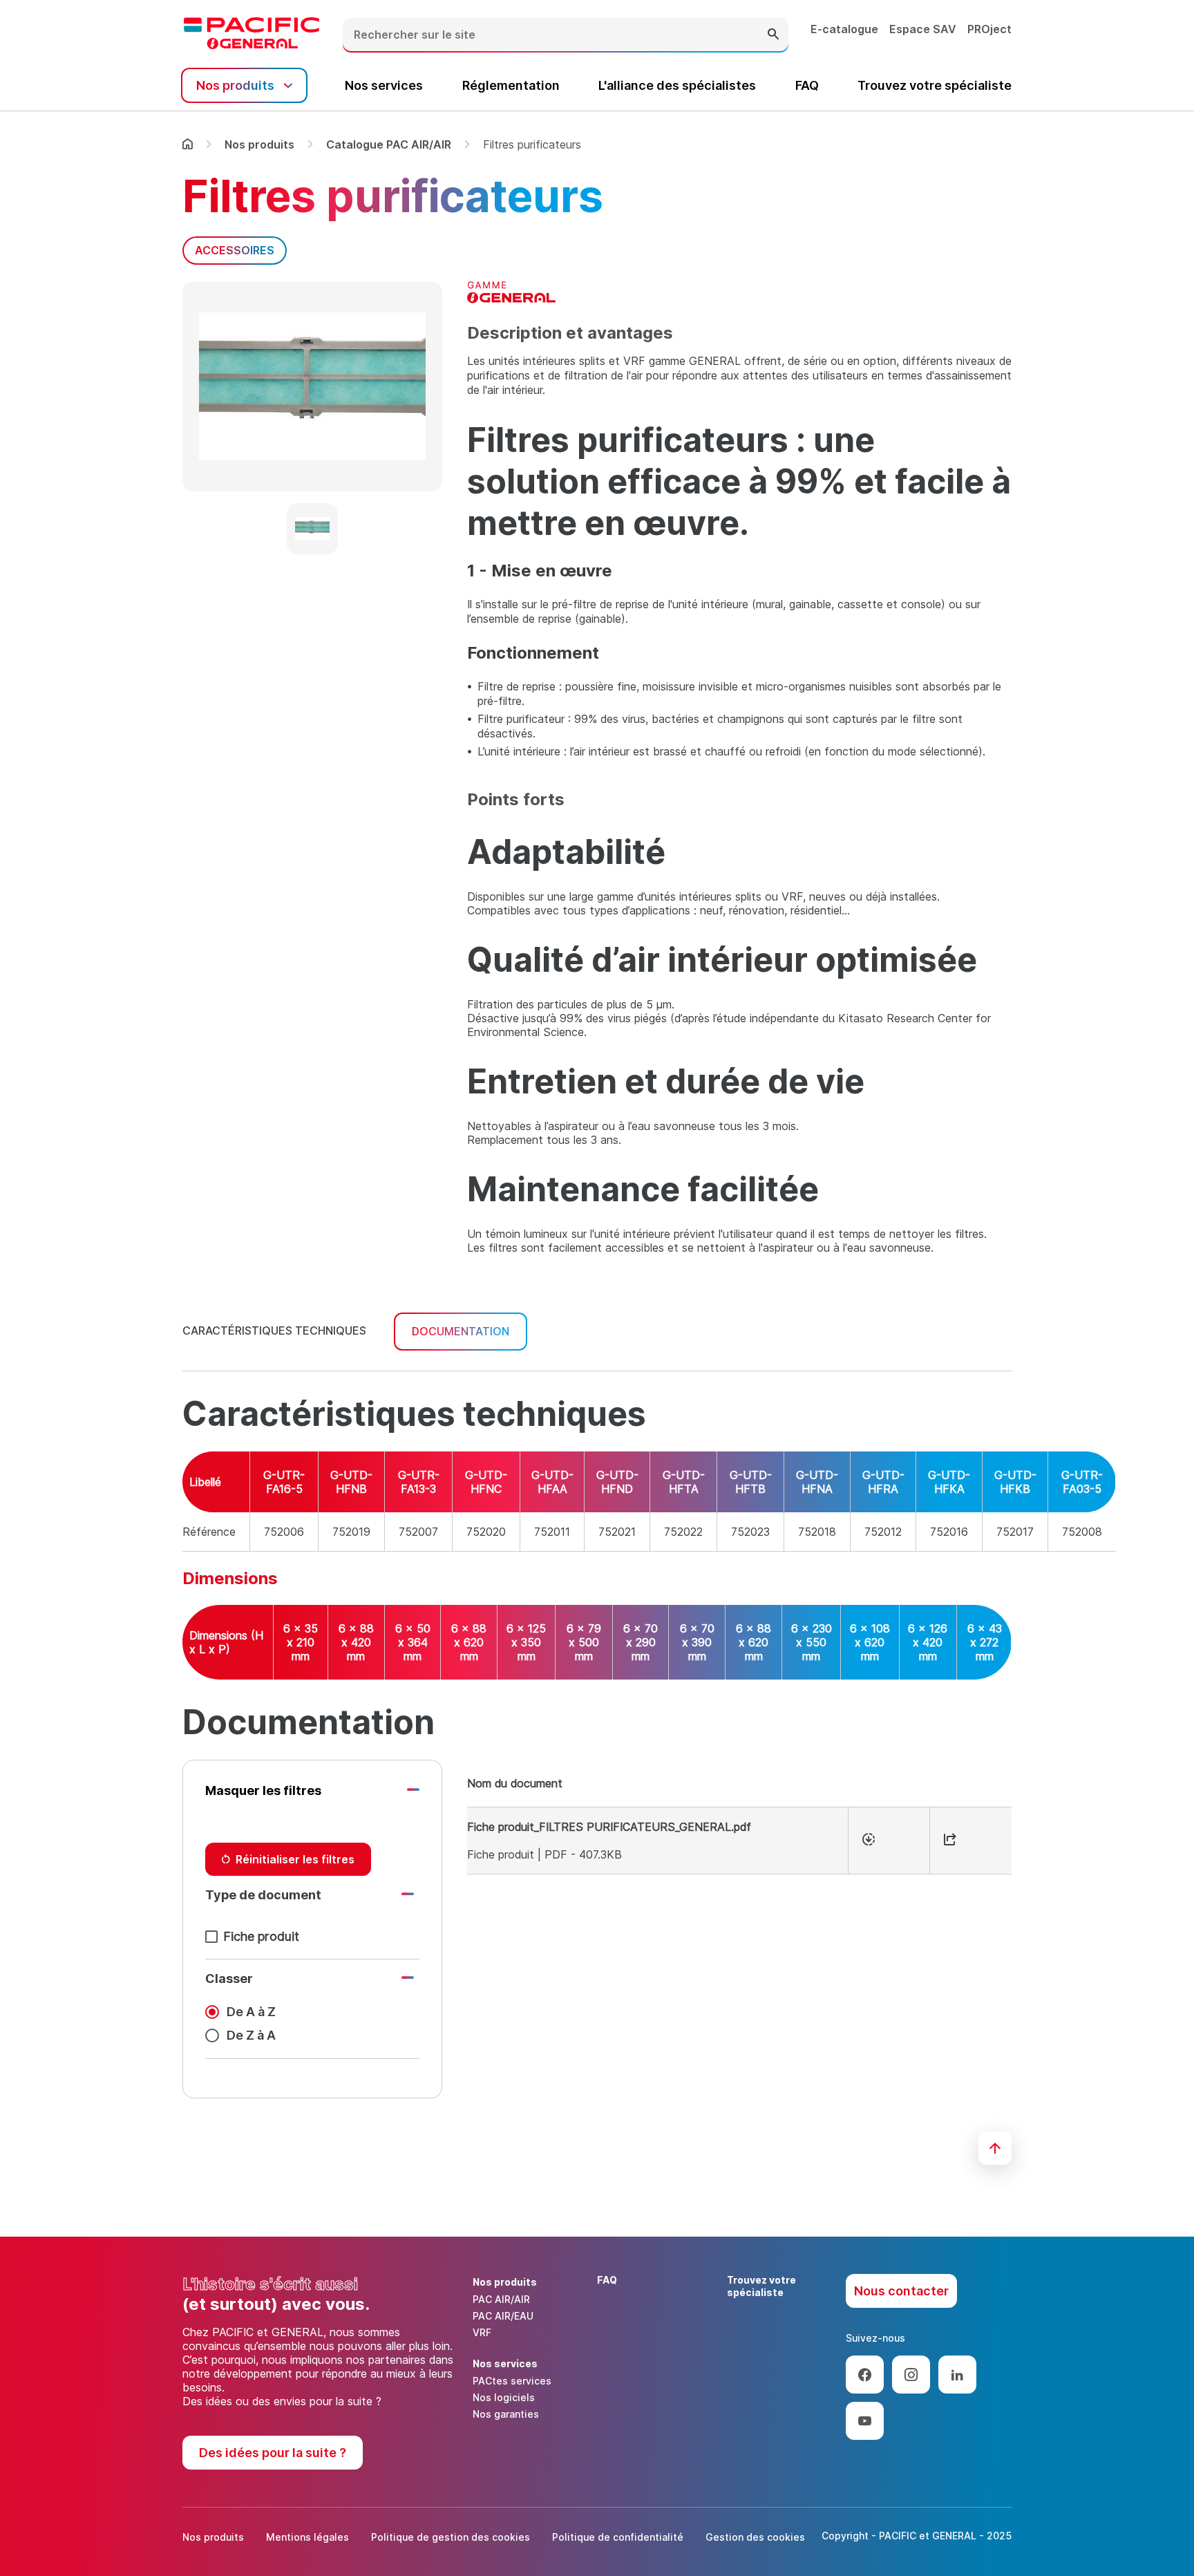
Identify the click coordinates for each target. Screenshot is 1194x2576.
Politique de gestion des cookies (451, 2537)
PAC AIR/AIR (501, 2299)
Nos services (384, 85)
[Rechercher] (773, 35)
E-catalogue (844, 29)
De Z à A (251, 2035)
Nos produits (259, 144)
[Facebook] (865, 2375)
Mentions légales (307, 2537)
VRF (482, 2332)
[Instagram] (911, 2375)
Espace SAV (923, 29)
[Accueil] (188, 144)
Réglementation (511, 85)
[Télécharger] (869, 1841)
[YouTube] (865, 2421)
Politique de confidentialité (618, 2537)
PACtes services (512, 2381)
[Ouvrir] (950, 1841)
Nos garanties (506, 2414)
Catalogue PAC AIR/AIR (389, 144)
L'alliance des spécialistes (677, 85)
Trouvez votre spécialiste (935, 85)
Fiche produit (261, 1936)
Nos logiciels (504, 2397)
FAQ (807, 85)
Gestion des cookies (755, 2537)
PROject (989, 29)
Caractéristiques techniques (274, 1331)
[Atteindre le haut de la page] (995, 2148)
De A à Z (251, 2012)
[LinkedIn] (957, 2375)
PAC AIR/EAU (503, 2316)
